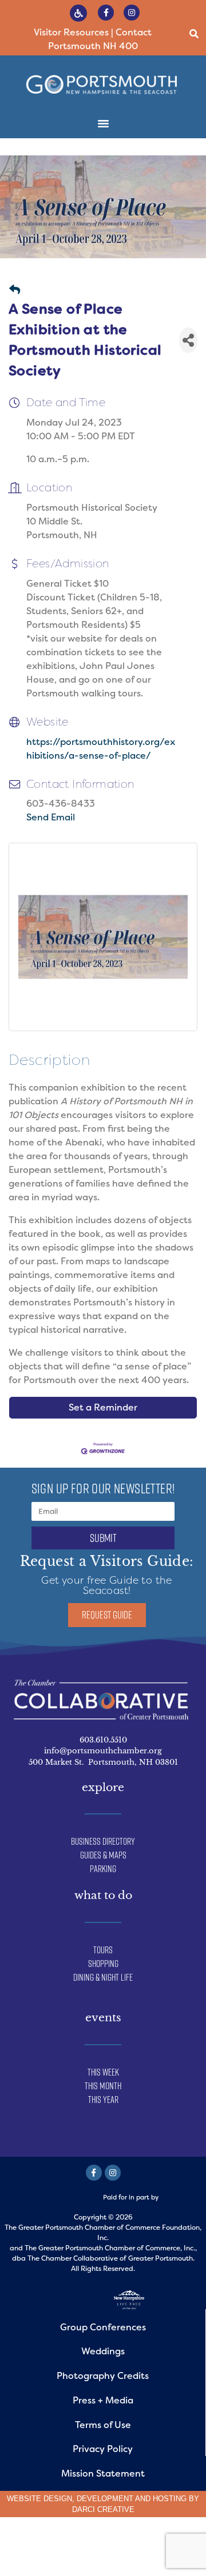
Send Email (51, 817)
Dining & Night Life (103, 1977)
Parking (103, 1869)
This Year (103, 2100)
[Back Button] (15, 291)
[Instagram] (132, 13)
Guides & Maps (103, 1855)
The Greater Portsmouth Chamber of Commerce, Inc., (111, 2248)
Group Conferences (103, 2327)
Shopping (103, 1964)
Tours (103, 1950)
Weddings (103, 2351)
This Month (103, 2086)
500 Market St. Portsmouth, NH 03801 (103, 1762)
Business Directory (103, 1841)
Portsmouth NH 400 (93, 46)
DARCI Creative (103, 2509)
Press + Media (103, 2400)
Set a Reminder (103, 1407)
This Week (103, 2072)
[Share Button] (188, 340)
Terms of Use (103, 2425)
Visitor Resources (71, 32)
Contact (134, 32)
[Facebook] (94, 2173)
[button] (194, 34)
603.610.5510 (103, 1740)
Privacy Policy (103, 2449)
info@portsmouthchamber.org (103, 1751)
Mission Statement (103, 2473)
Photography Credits (103, 2376)
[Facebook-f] (106, 13)
